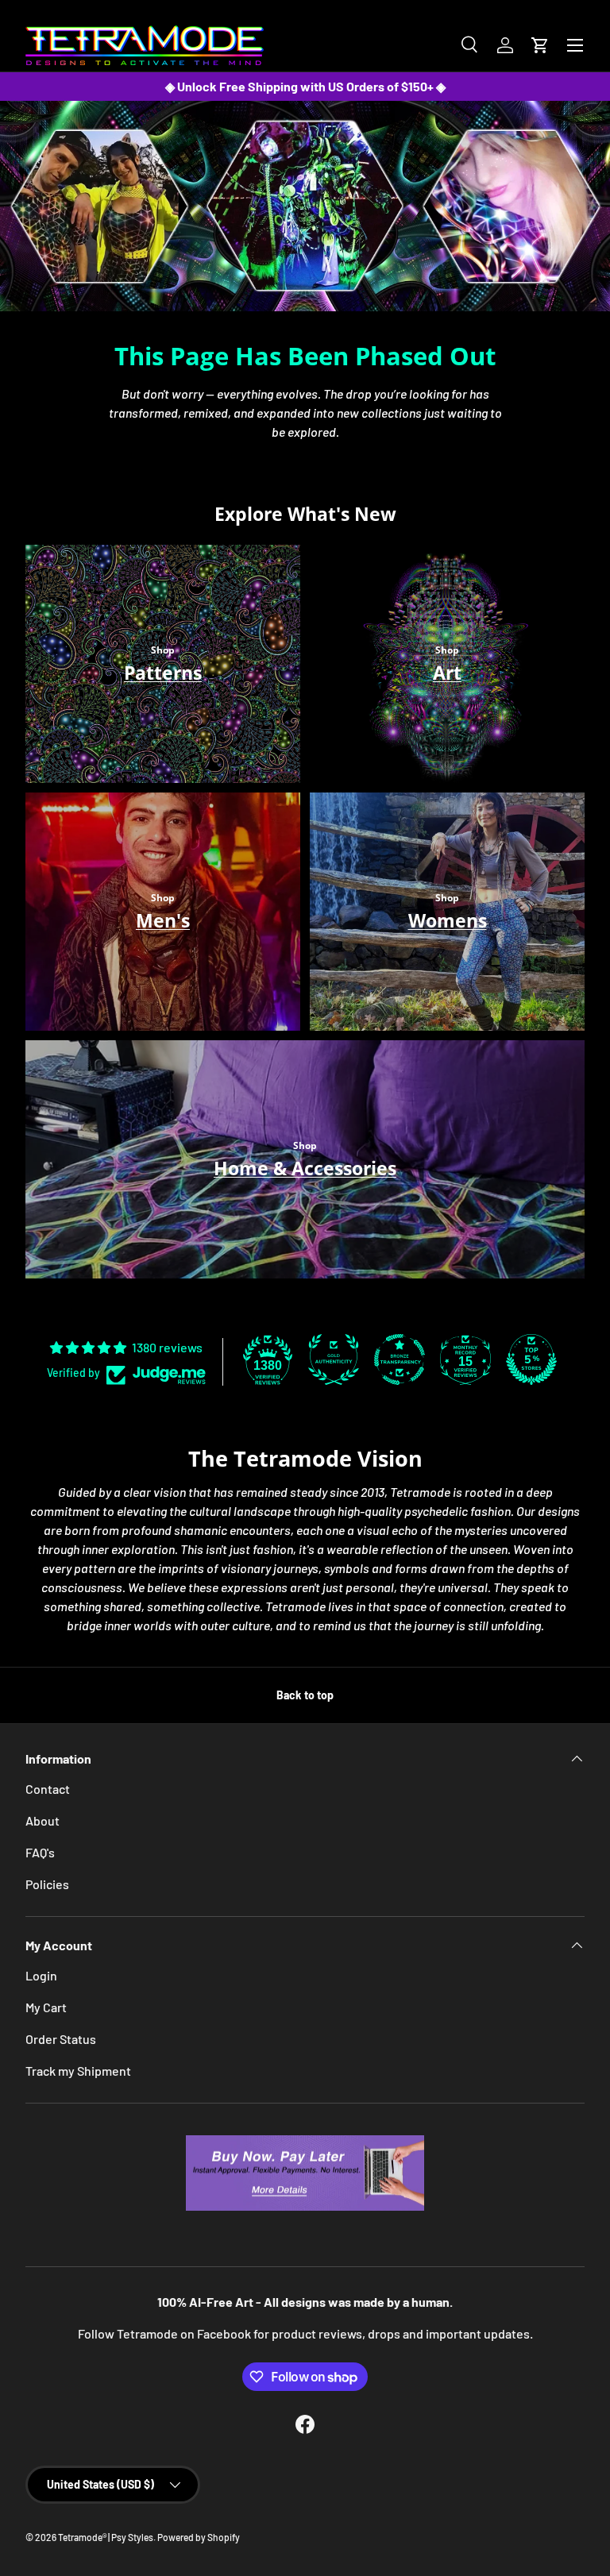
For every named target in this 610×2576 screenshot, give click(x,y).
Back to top (305, 1695)
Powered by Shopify (199, 2537)
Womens (448, 920)
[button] (540, 45)
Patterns (163, 673)
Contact (48, 1789)
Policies (47, 1884)
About (42, 1820)
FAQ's (40, 1852)
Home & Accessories (305, 1168)
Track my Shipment (78, 2071)
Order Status (61, 2039)
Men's (163, 920)
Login (41, 1975)
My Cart (46, 2007)
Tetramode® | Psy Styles (106, 2537)
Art (447, 673)
